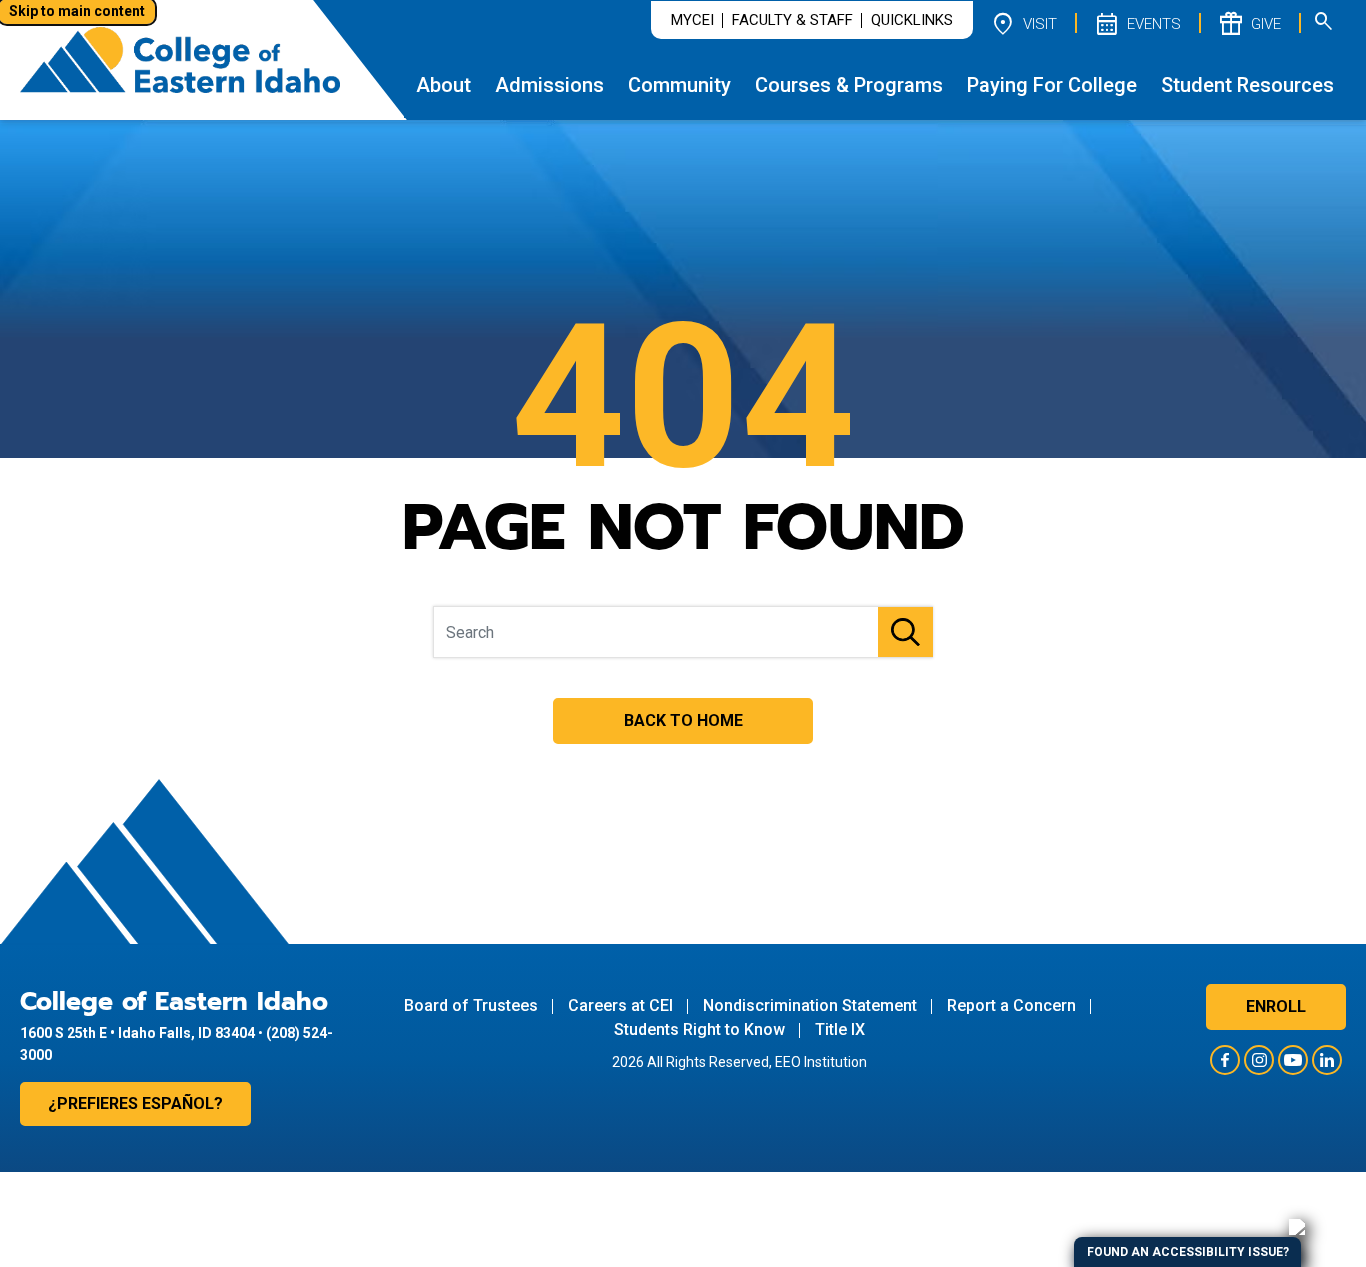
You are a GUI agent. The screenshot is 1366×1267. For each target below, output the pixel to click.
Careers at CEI (620, 1005)
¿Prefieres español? (135, 1103)
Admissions (549, 85)
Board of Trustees (471, 1005)
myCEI (692, 20)
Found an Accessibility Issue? (1188, 1252)
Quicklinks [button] (912, 20)
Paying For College (1052, 85)
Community (679, 85)
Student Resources (1247, 85)
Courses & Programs (849, 85)
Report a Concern (1011, 1005)
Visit (1023, 23)
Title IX (840, 1029)
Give (1249, 23)
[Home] (180, 59)
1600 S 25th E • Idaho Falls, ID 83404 (137, 1033)
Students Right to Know (699, 1029)
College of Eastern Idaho (174, 1002)
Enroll (1276, 1006)
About (443, 85)
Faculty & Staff (792, 20)
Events (1137, 23)
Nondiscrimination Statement (810, 1005)
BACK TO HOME (683, 720)
